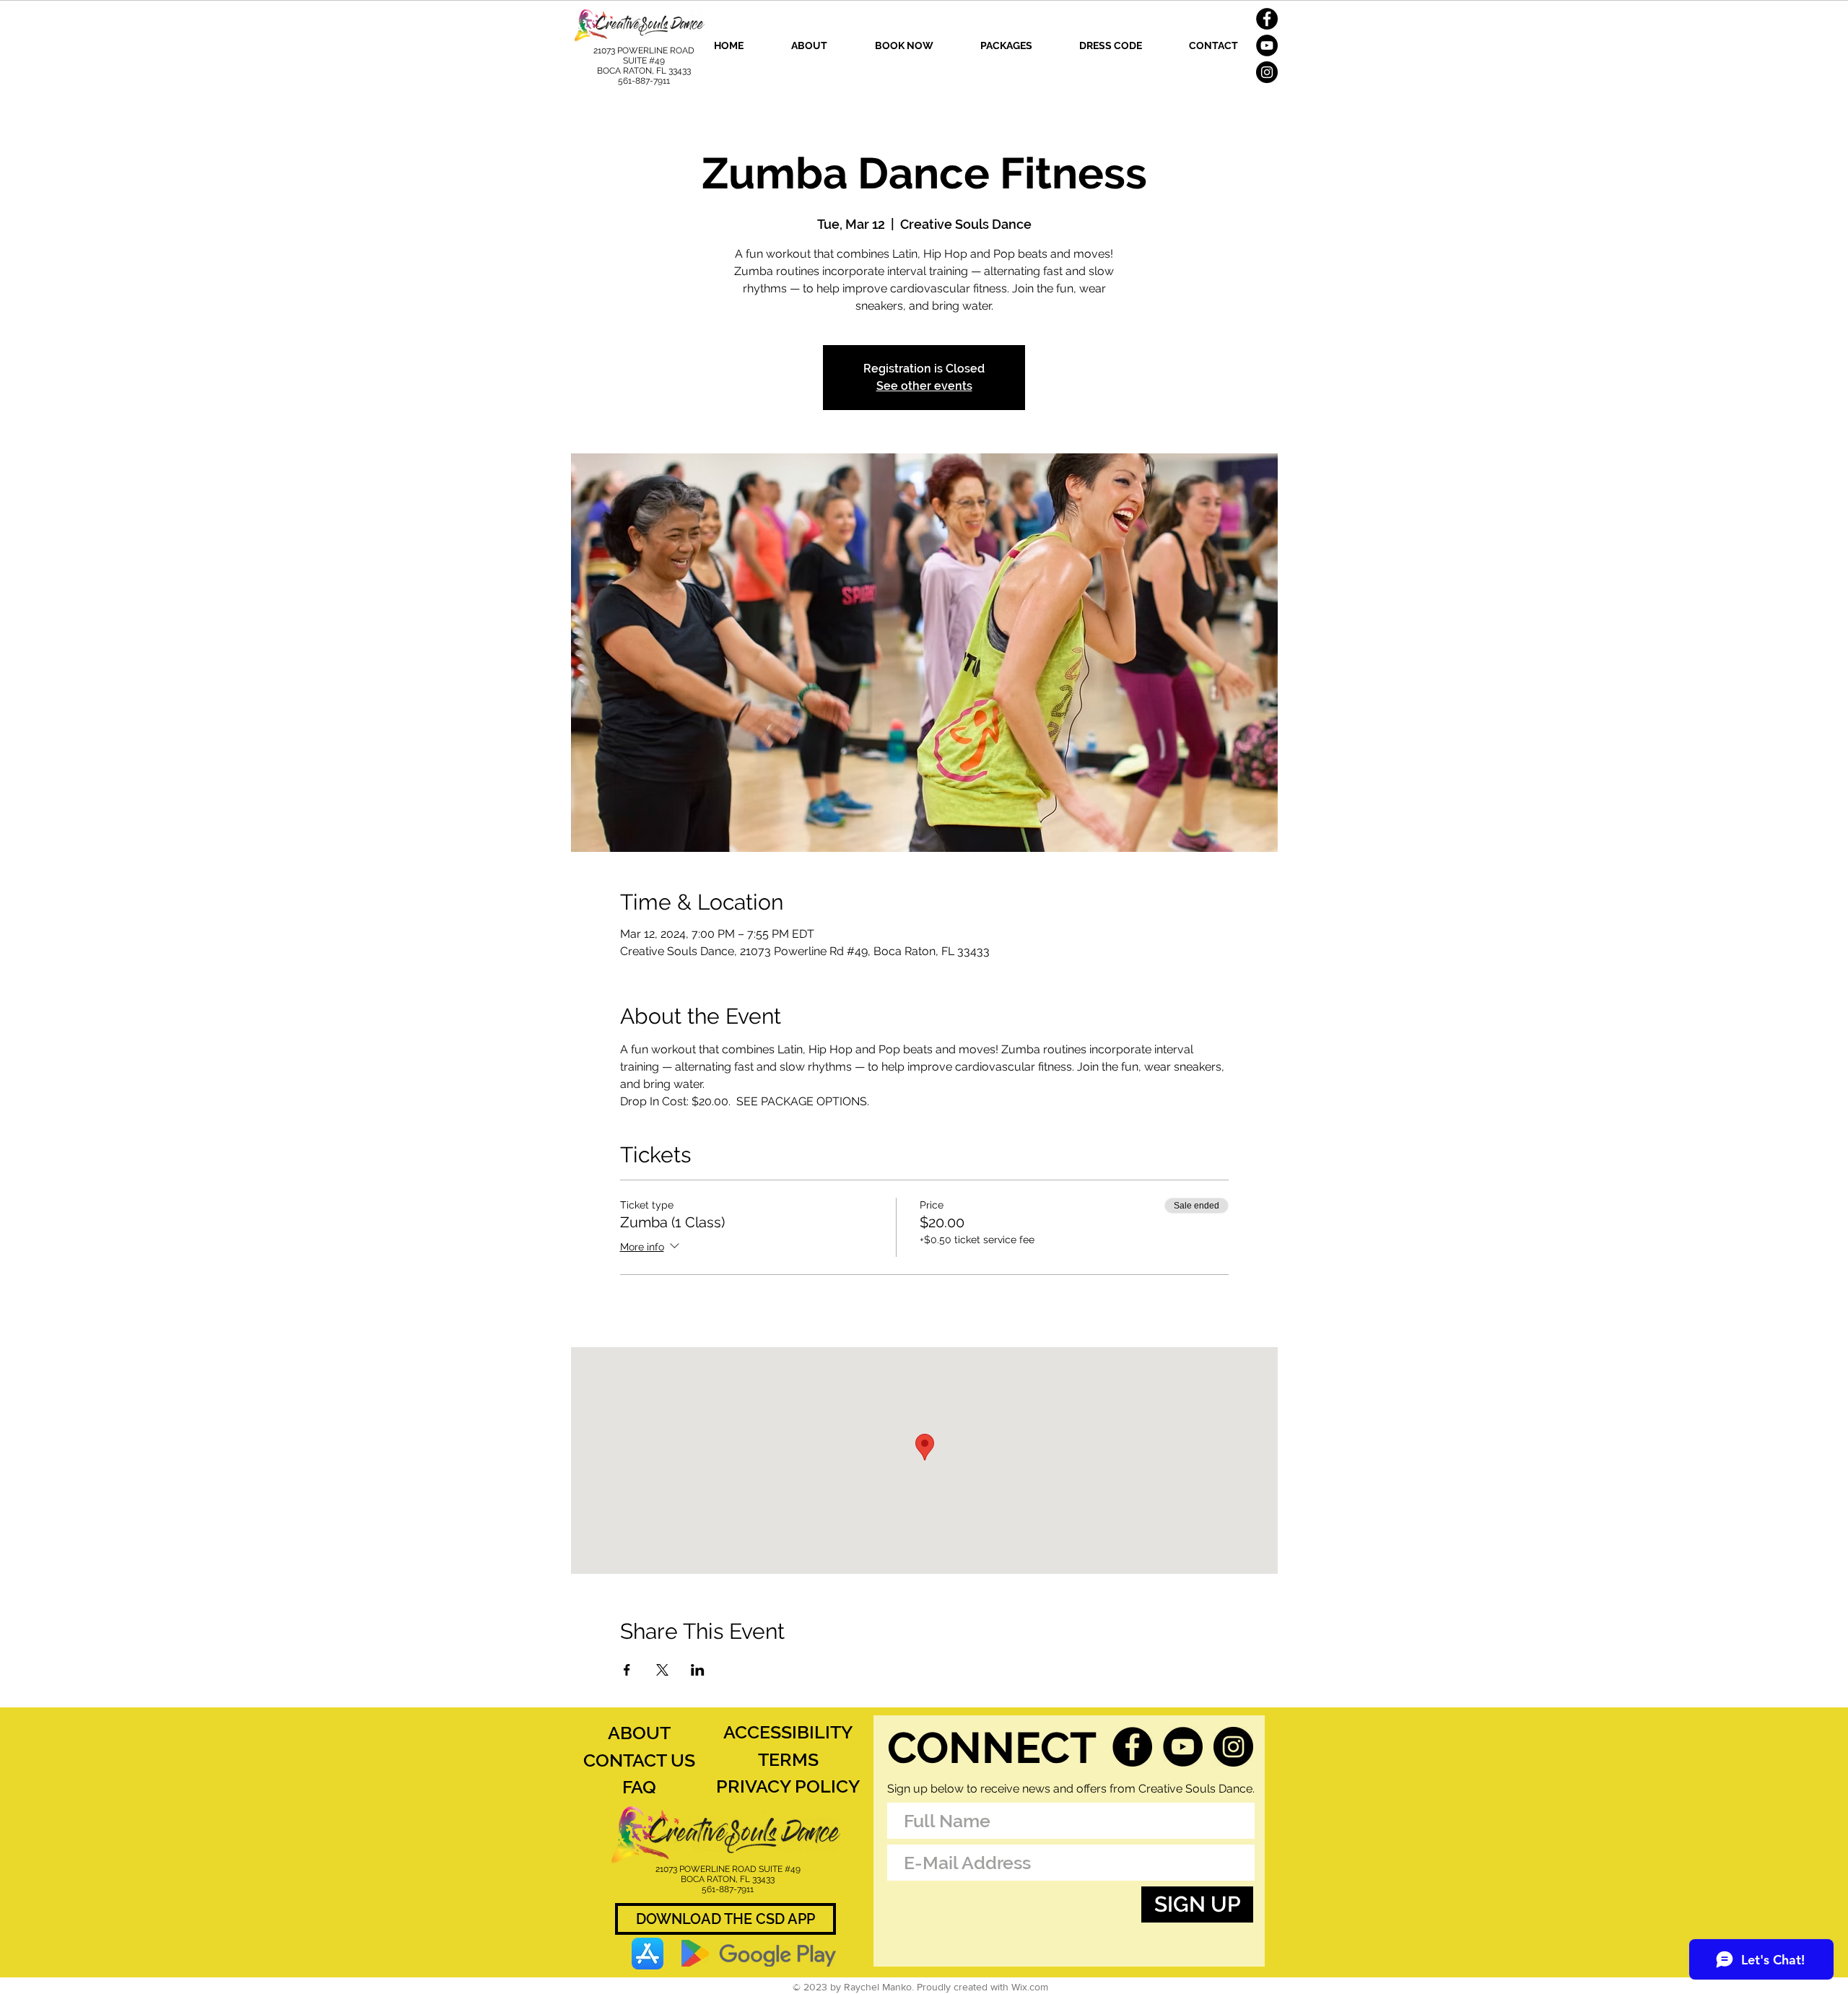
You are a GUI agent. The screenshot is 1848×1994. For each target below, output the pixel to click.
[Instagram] (1267, 72)
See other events (924, 386)
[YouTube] (1267, 45)
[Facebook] (1267, 19)
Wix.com (1030, 1987)
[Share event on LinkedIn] (698, 1670)
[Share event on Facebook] (627, 1670)
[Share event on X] (662, 1670)
